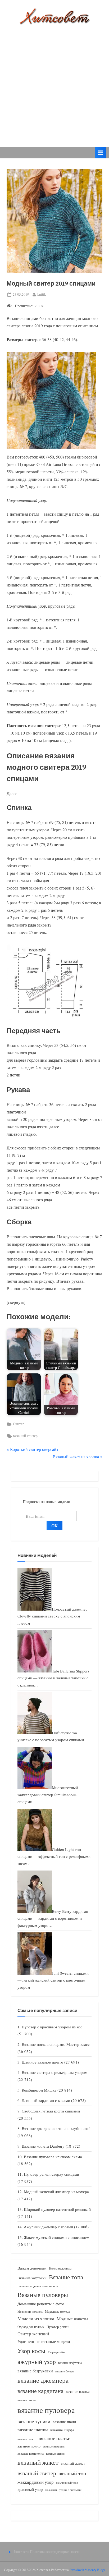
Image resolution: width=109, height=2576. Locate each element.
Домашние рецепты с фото (41, 2304)
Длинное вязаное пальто (42, 2062)
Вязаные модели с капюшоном (38, 2286)
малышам (51, 2490)
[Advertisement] (54, 82)
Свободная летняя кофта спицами (51, 2111)
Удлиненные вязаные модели (44, 2341)
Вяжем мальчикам (60, 2268)
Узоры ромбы (56, 2352)
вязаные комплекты (31, 2453)
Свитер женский (33, 2334)
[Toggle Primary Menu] (101, 153)
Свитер (19, 1424)
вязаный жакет (38, 2462)
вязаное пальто (27, 2439)
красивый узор (30, 2489)
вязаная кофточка (70, 2363)
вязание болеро (65, 2371)
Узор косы (31, 2351)
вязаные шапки (55, 2454)
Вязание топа (66, 2277)
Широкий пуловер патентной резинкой (57, 2209)
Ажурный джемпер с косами (48, 2227)
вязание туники (34, 2421)
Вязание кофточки (32, 2278)
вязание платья (78, 2392)
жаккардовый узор (36, 2482)
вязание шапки (33, 2430)
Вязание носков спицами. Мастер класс (56, 2044)
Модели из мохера (57, 2311)
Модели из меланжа (30, 2311)
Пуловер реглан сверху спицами (51, 2174)
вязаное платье (54, 2438)
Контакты (22, 2552)
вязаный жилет (73, 2463)
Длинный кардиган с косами (46, 2100)
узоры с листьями (70, 2490)
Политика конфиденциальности (55, 2552)
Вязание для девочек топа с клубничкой (56, 2128)
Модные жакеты (72, 2319)
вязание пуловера (46, 2410)
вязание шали (64, 2422)
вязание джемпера (43, 2380)
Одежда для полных (31, 2327)
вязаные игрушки (54, 2446)
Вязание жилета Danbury (43, 2146)
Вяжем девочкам (32, 2268)
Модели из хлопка (36, 2318)
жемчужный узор (67, 2483)
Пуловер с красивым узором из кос (52, 2027)
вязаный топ (72, 2473)
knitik (42, 294)
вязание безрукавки (35, 2371)
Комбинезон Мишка (39, 2090)
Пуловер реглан (58, 2327)
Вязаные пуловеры (43, 2295)
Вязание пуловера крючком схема (53, 2157)
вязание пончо (27, 2400)
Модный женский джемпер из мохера (56, 2192)
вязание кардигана (40, 2391)
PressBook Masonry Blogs (87, 2570)
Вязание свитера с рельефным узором (55, 2072)
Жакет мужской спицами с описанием (57, 2237)
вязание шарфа (62, 2430)
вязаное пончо (29, 2446)
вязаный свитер (25, 1436)
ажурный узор (37, 2362)
